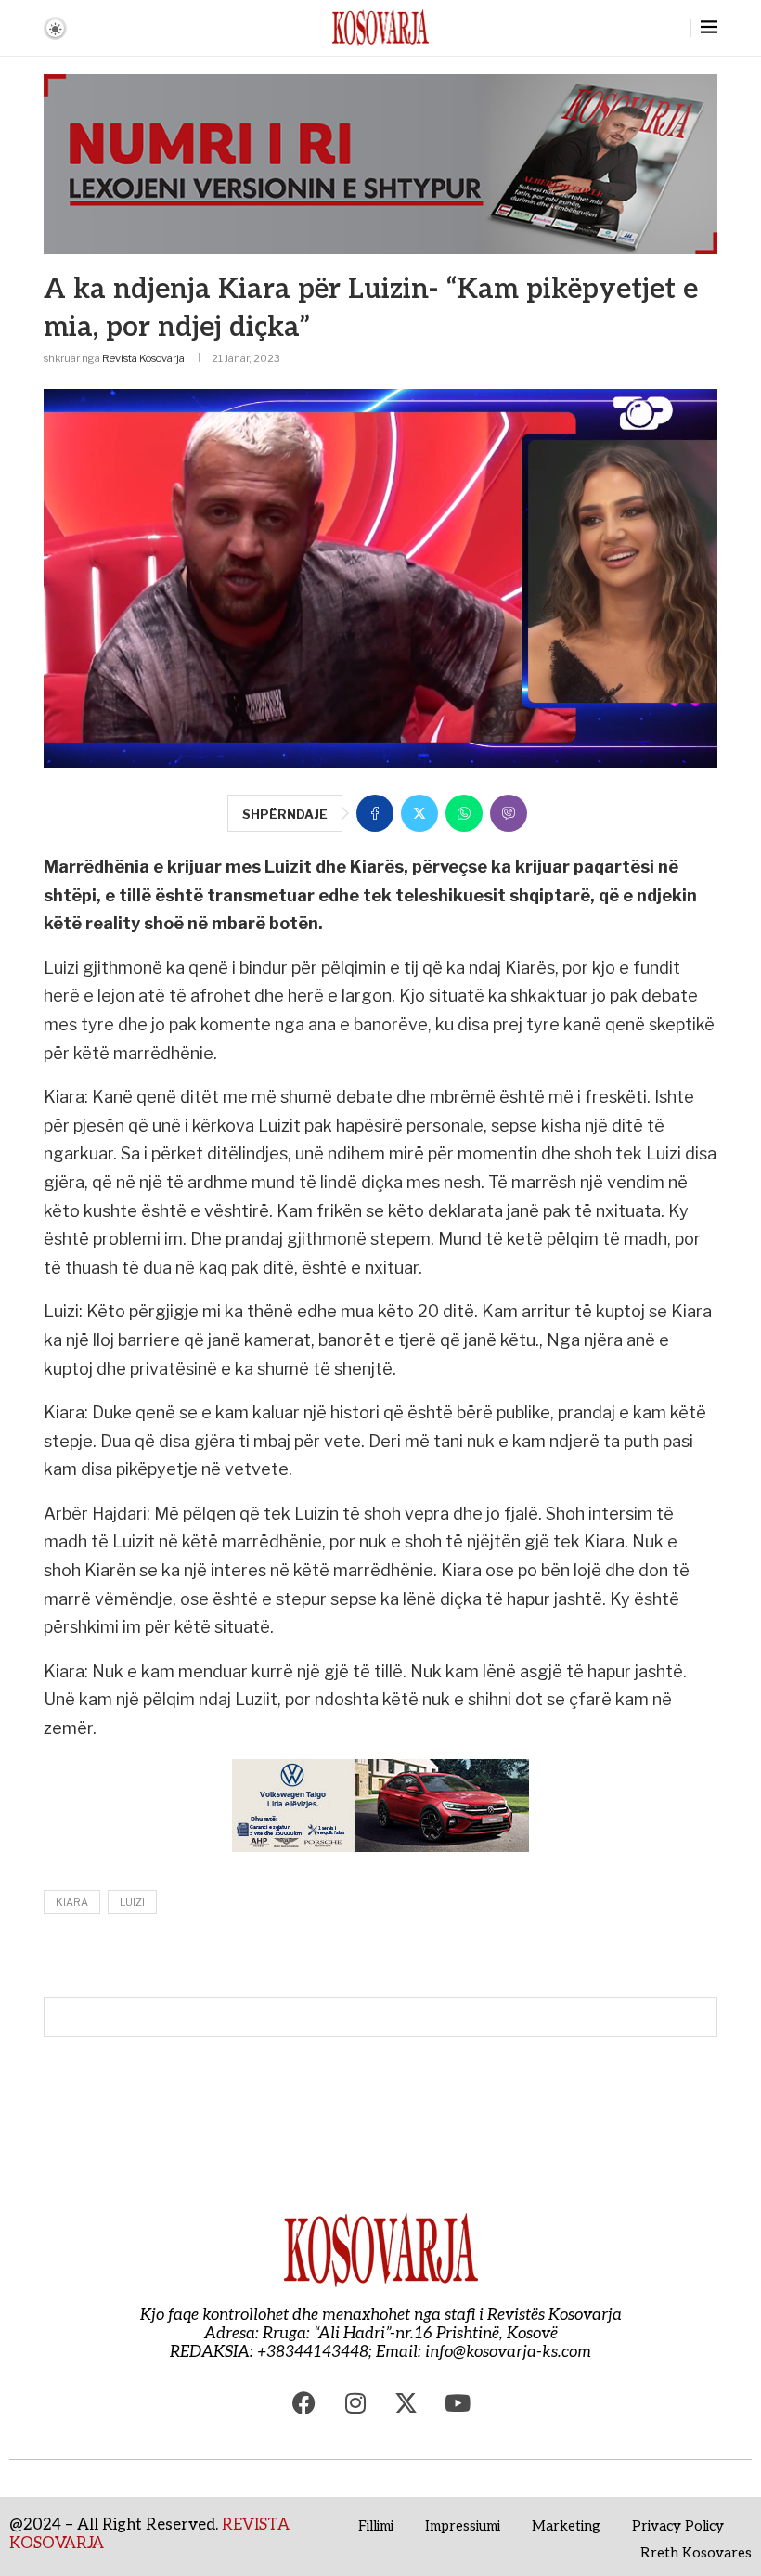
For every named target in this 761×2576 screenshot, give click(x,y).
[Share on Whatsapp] (464, 813)
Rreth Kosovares (696, 2553)
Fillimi (376, 2526)
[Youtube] (458, 2403)
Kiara (72, 1902)
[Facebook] (304, 2403)
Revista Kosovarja (143, 358)
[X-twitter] (406, 2403)
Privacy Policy (678, 2526)
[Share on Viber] (509, 813)
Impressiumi (463, 2526)
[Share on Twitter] (419, 813)
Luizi (132, 1902)
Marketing (566, 2526)
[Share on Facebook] (375, 813)
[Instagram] (355, 2403)
